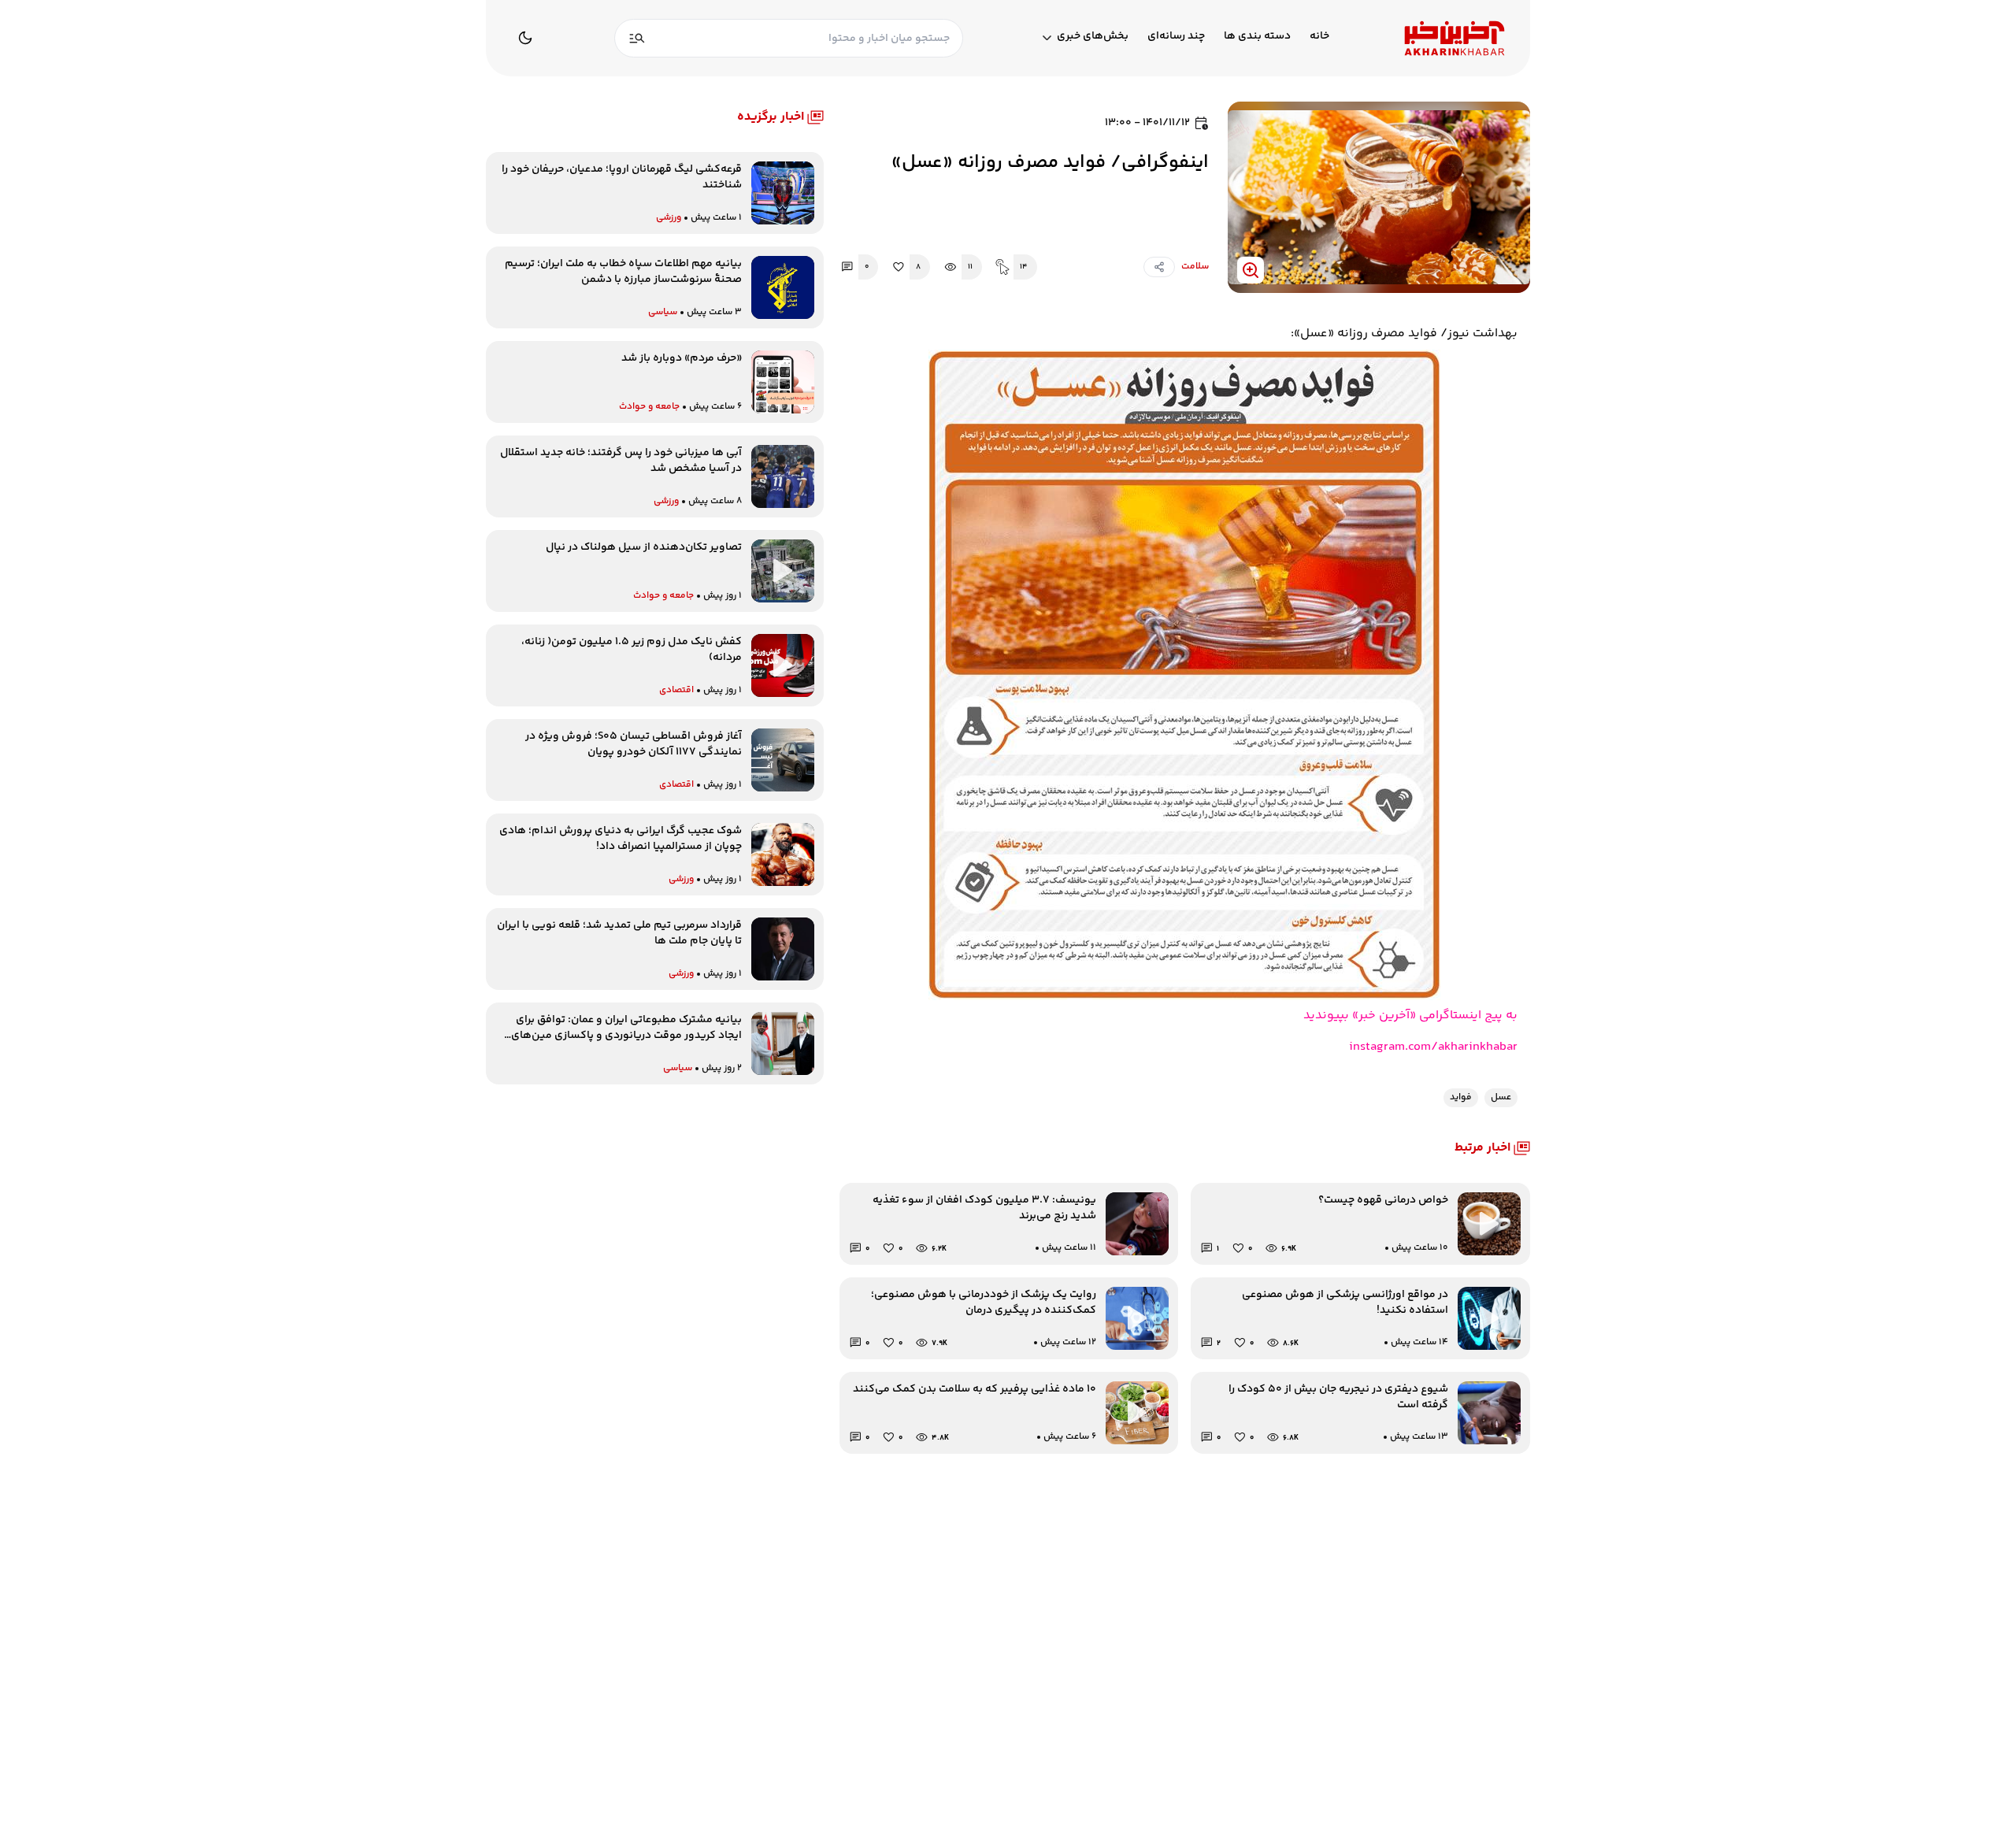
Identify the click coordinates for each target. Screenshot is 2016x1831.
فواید (1461, 1097)
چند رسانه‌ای (1176, 37)
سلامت (1195, 267)
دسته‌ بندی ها (1257, 37)
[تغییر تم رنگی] (525, 38)
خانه (1319, 37)
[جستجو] (637, 38)
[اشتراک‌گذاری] (1159, 267)
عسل (1501, 1097)
